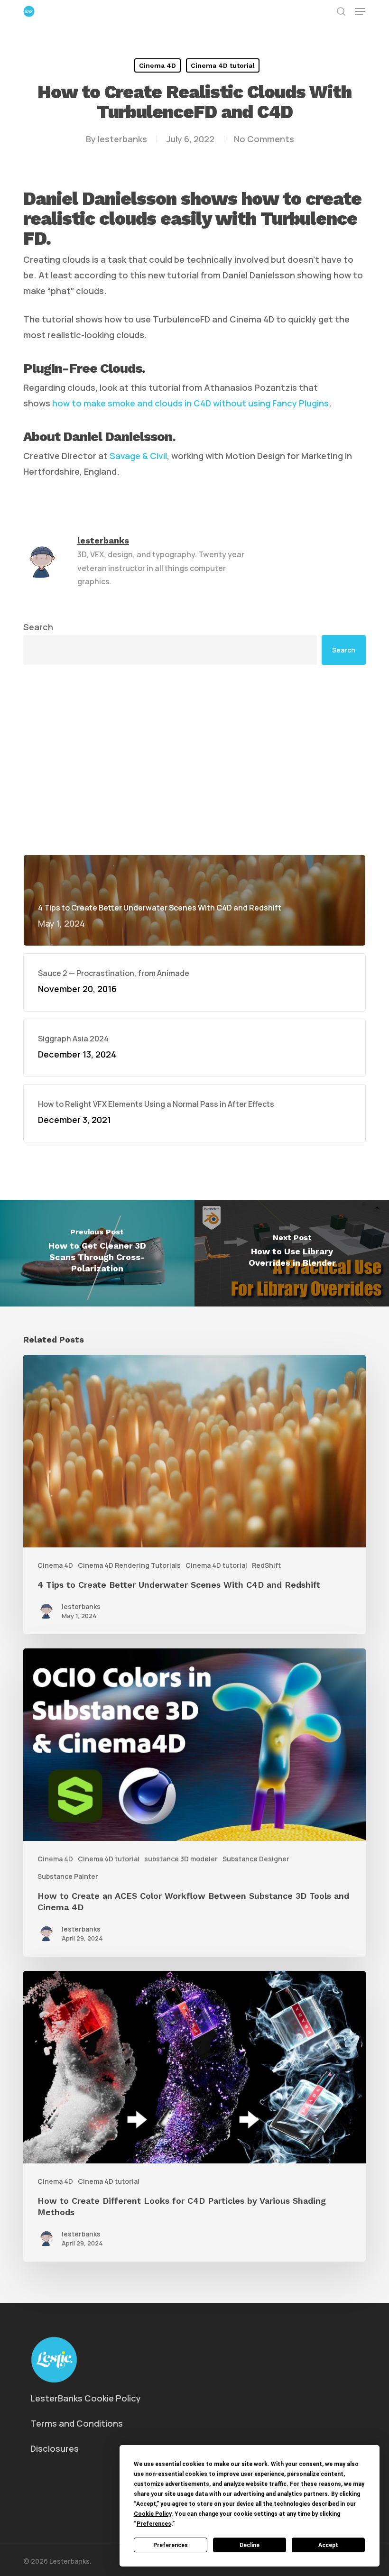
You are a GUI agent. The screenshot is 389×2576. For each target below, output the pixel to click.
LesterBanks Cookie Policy (86, 2398)
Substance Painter (68, 1876)
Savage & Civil (138, 456)
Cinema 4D (157, 65)
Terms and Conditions (77, 2423)
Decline (250, 2545)
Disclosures (55, 2448)
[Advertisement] (194, 760)
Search (38, 627)
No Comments (264, 139)
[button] (360, 11)
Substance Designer (256, 1859)
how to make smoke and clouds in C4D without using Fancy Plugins (190, 403)
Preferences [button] (154, 2524)
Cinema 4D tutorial (223, 65)
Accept (328, 2545)
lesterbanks (122, 139)
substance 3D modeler (181, 1859)
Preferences (171, 2545)
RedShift (266, 1565)
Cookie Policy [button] (153, 2514)
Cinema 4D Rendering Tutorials (129, 1565)
